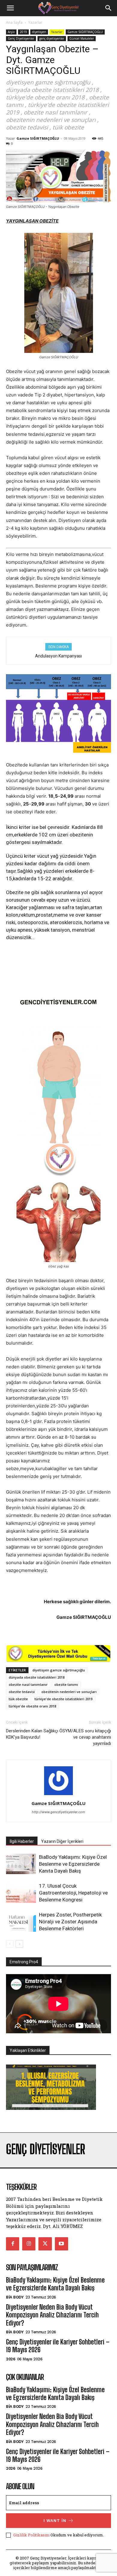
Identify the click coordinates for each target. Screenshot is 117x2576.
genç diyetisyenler (52, 38)
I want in (55, 2521)
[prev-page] (10, 1944)
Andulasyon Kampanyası (58, 656)
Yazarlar (35, 22)
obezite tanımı (66, 1684)
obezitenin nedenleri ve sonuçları (69, 1692)
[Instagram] (29, 2244)
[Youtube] (61, 2244)
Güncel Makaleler (82, 38)
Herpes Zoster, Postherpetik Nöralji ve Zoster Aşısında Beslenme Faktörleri (70, 1922)
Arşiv (11, 32)
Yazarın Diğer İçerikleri (62, 1841)
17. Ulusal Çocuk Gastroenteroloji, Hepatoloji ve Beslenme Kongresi (73, 1893)
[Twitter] (45, 2244)
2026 (10, 2359)
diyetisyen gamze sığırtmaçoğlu (59, 1670)
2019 (23, 32)
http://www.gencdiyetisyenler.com (58, 1812)
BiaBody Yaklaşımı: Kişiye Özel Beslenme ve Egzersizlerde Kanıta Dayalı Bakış (73, 1864)
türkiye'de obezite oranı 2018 (32, 1706)
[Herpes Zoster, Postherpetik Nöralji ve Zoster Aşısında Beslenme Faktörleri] (21, 1922)
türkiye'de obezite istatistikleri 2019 (63, 1699)
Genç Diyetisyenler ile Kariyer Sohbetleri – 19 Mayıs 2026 (58, 2346)
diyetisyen (39, 32)
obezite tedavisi (22, 1692)
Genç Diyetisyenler (21, 38)
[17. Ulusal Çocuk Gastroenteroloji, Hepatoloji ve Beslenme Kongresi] (21, 1893)
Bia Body (15, 2297)
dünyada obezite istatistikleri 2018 (37, 1677)
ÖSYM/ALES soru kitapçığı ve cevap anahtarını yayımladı (85, 1737)
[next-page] (19, 1944)
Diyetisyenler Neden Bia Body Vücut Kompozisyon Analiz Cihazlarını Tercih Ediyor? (52, 2315)
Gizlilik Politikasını (31, 2535)
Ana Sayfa (14, 22)
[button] (10, 8)
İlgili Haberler (22, 1841)
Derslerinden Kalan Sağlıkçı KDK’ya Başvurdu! (32, 1734)
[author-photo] (58, 1795)
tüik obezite (18, 1699)
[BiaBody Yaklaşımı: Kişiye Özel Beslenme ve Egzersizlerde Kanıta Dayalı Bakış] (21, 1864)
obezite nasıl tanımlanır (28, 1684)
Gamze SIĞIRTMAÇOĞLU (85, 32)
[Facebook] (13, 2244)
